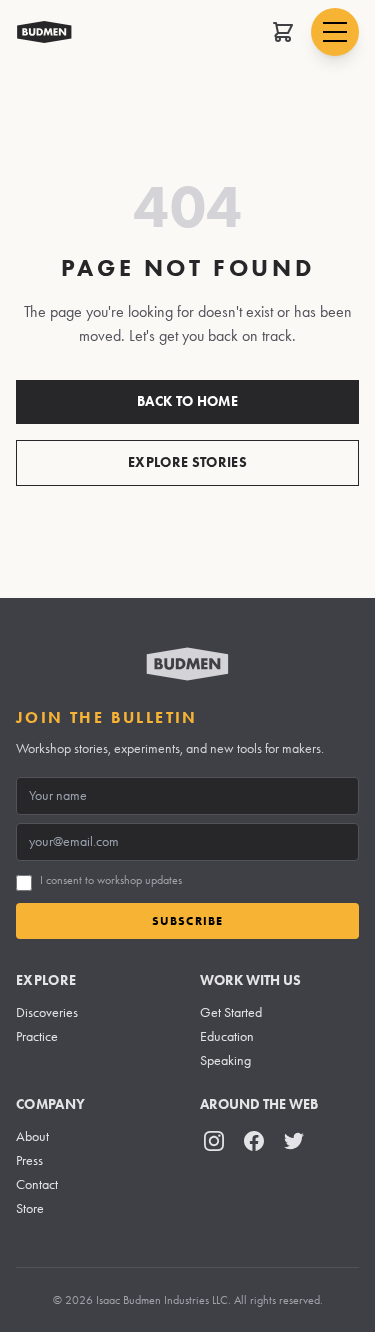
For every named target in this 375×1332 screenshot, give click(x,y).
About (32, 1136)
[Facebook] (254, 1141)
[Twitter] (294, 1141)
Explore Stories (187, 462)
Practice (37, 1036)
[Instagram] (214, 1141)
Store (30, 1208)
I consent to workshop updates (111, 880)
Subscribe (188, 920)
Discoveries (47, 1012)
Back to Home (187, 401)
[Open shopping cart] (283, 32)
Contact (37, 1184)
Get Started (231, 1012)
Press (29, 1160)
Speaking (225, 1060)
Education (227, 1036)
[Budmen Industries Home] (44, 32)
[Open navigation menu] (335, 32)
